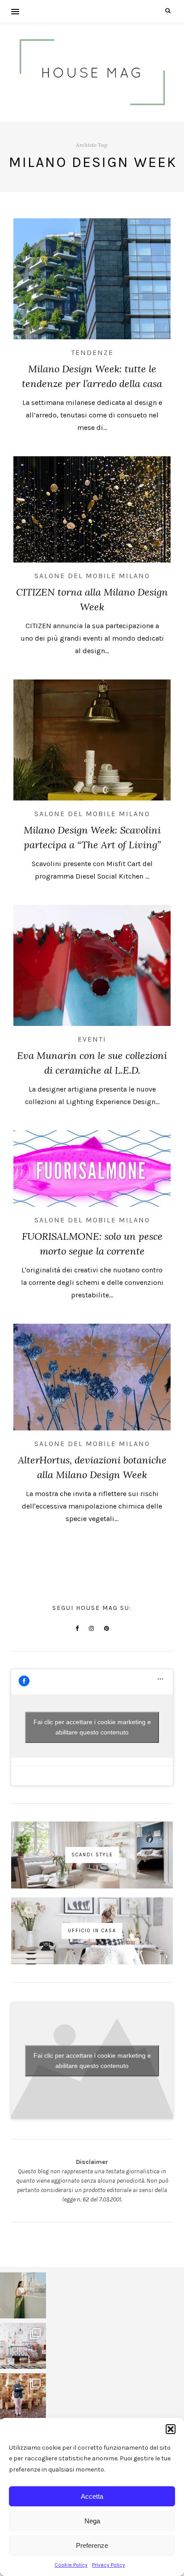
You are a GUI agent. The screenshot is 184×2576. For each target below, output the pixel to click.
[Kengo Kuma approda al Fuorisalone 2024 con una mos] (23, 2396)
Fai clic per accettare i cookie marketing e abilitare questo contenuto (92, 1727)
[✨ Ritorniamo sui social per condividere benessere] (23, 2295)
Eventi (92, 1039)
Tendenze (92, 352)
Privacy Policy (109, 2565)
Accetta (92, 2496)
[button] (171, 2429)
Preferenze (92, 2545)
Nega (92, 2521)
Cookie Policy (71, 2565)
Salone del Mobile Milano (92, 576)
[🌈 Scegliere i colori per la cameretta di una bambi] (23, 2346)
